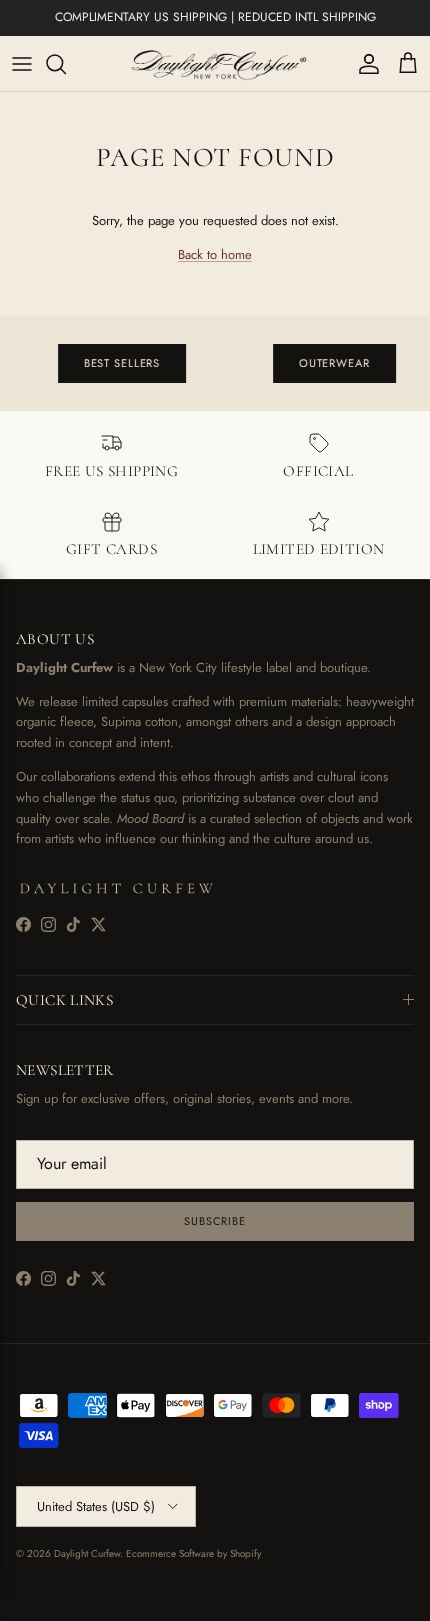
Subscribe (215, 1221)
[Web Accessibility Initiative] (8, 1598)
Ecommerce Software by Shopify (193, 1553)
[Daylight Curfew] (215, 63)
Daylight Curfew (87, 1553)
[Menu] (22, 64)
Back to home (215, 254)
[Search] (66, 64)
